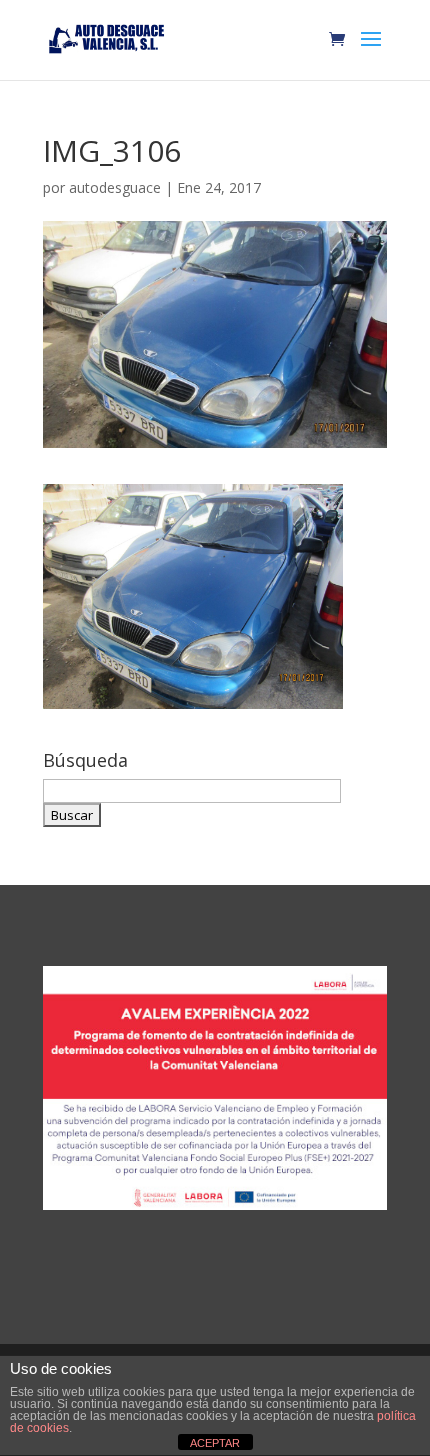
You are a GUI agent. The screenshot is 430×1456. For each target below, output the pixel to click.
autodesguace (115, 187)
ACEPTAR (215, 1443)
